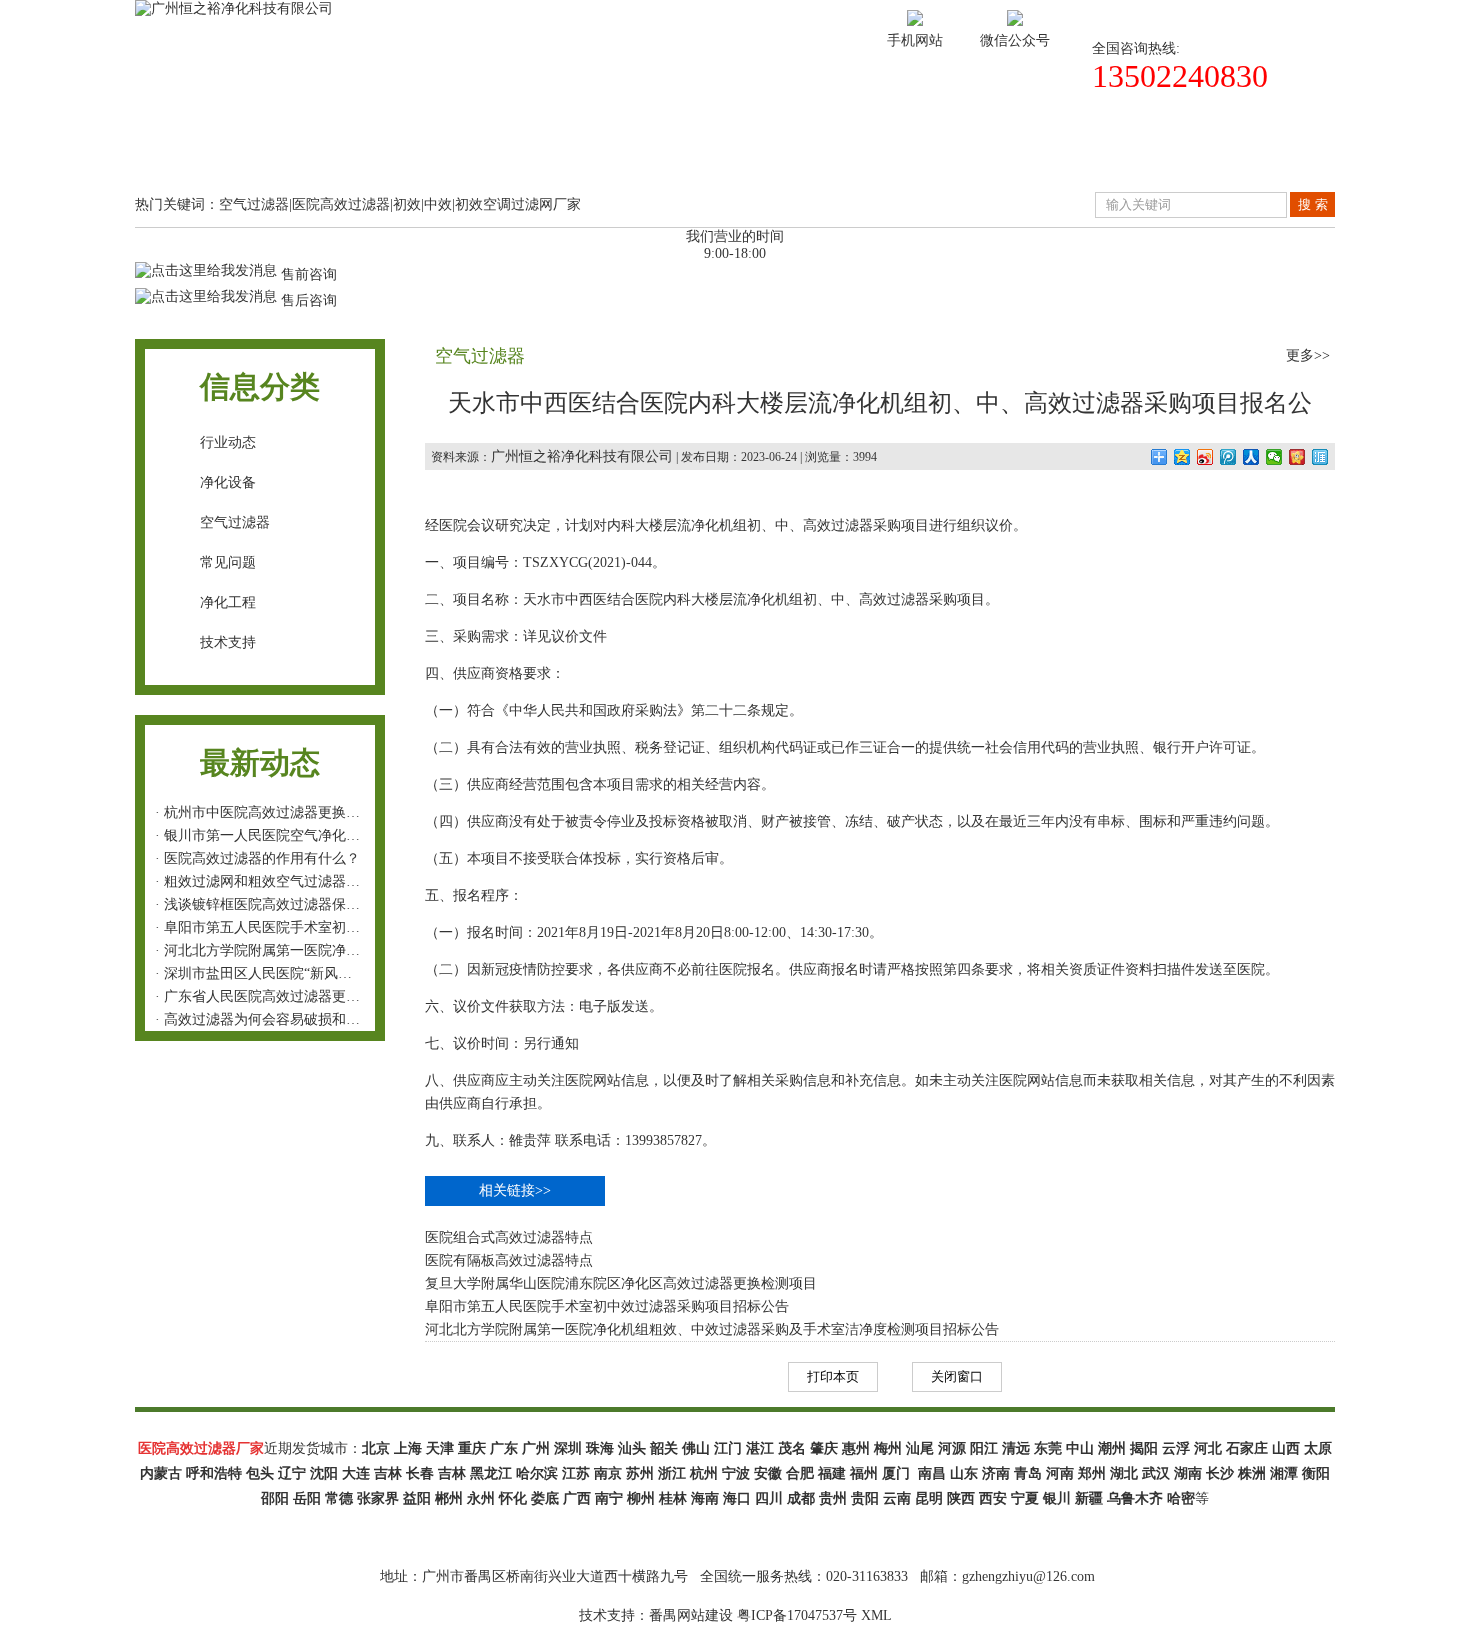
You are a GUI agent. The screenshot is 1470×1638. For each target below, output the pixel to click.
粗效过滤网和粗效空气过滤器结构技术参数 (297, 881)
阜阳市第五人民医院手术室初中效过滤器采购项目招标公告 (346, 927)
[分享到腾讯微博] (1228, 457)
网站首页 (209, 153)
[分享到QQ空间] (1182, 457)
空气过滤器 (235, 522)
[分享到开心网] (1297, 457)
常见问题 (228, 562)
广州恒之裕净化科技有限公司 (582, 456)
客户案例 (653, 153)
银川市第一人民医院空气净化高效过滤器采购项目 (318, 835)
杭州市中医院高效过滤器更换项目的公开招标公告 (318, 812)
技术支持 (801, 153)
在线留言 (1097, 153)
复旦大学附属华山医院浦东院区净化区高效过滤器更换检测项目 (621, 1283)
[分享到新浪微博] (1205, 457)
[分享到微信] (1274, 457)
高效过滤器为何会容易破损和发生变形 (283, 1019)
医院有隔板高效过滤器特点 (509, 1260)
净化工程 (228, 602)
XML (876, 1615)
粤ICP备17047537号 (797, 1615)
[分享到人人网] (1251, 457)
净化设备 (228, 482)
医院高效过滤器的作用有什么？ (262, 858)
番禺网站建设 (691, 1615)
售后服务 (949, 153)
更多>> (1308, 355)
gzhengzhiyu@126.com (1028, 1576)
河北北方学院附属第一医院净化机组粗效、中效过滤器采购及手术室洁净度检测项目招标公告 (712, 1329)
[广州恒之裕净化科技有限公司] (234, 8)
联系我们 (1245, 153)
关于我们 (357, 153)
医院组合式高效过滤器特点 (509, 1237)
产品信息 (505, 153)
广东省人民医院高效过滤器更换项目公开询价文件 (318, 996)
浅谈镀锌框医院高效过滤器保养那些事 (283, 904)
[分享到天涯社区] (1320, 457)
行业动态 (228, 442)
